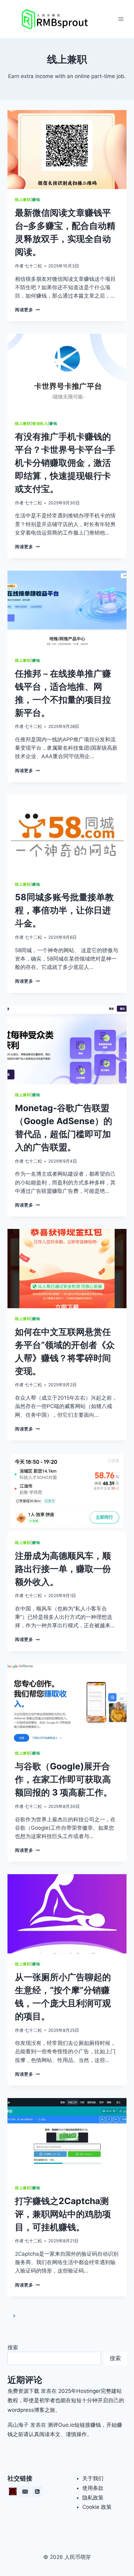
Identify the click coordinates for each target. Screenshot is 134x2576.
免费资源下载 (23, 2391)
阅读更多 (27, 310)
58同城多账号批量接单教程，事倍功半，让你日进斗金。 (64, 910)
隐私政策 (93, 2498)
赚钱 (36, 199)
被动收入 (40, 423)
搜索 (13, 2347)
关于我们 (93, 2478)
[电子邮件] (25, 2491)
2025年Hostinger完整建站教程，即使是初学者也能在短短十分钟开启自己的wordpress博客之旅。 (66, 2400)
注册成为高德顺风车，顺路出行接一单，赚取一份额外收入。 (63, 1569)
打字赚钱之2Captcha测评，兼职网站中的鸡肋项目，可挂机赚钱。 (63, 2214)
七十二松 (33, 266)
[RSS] (37, 2491)
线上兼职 (23, 199)
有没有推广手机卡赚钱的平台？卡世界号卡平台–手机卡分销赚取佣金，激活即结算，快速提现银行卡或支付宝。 (65, 463)
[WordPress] (13, 2491)
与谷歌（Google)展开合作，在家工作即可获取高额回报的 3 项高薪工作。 (64, 1779)
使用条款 (93, 2488)
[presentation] (67, 150)
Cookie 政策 (97, 2507)
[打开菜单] (121, 19)
